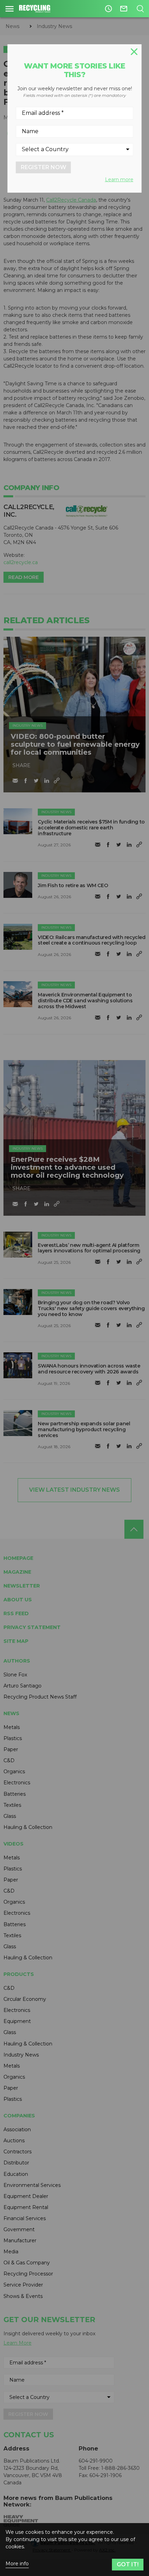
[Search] (140, 9)
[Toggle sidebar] (10, 9)
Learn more (119, 180)
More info (17, 2564)
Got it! (128, 2564)
